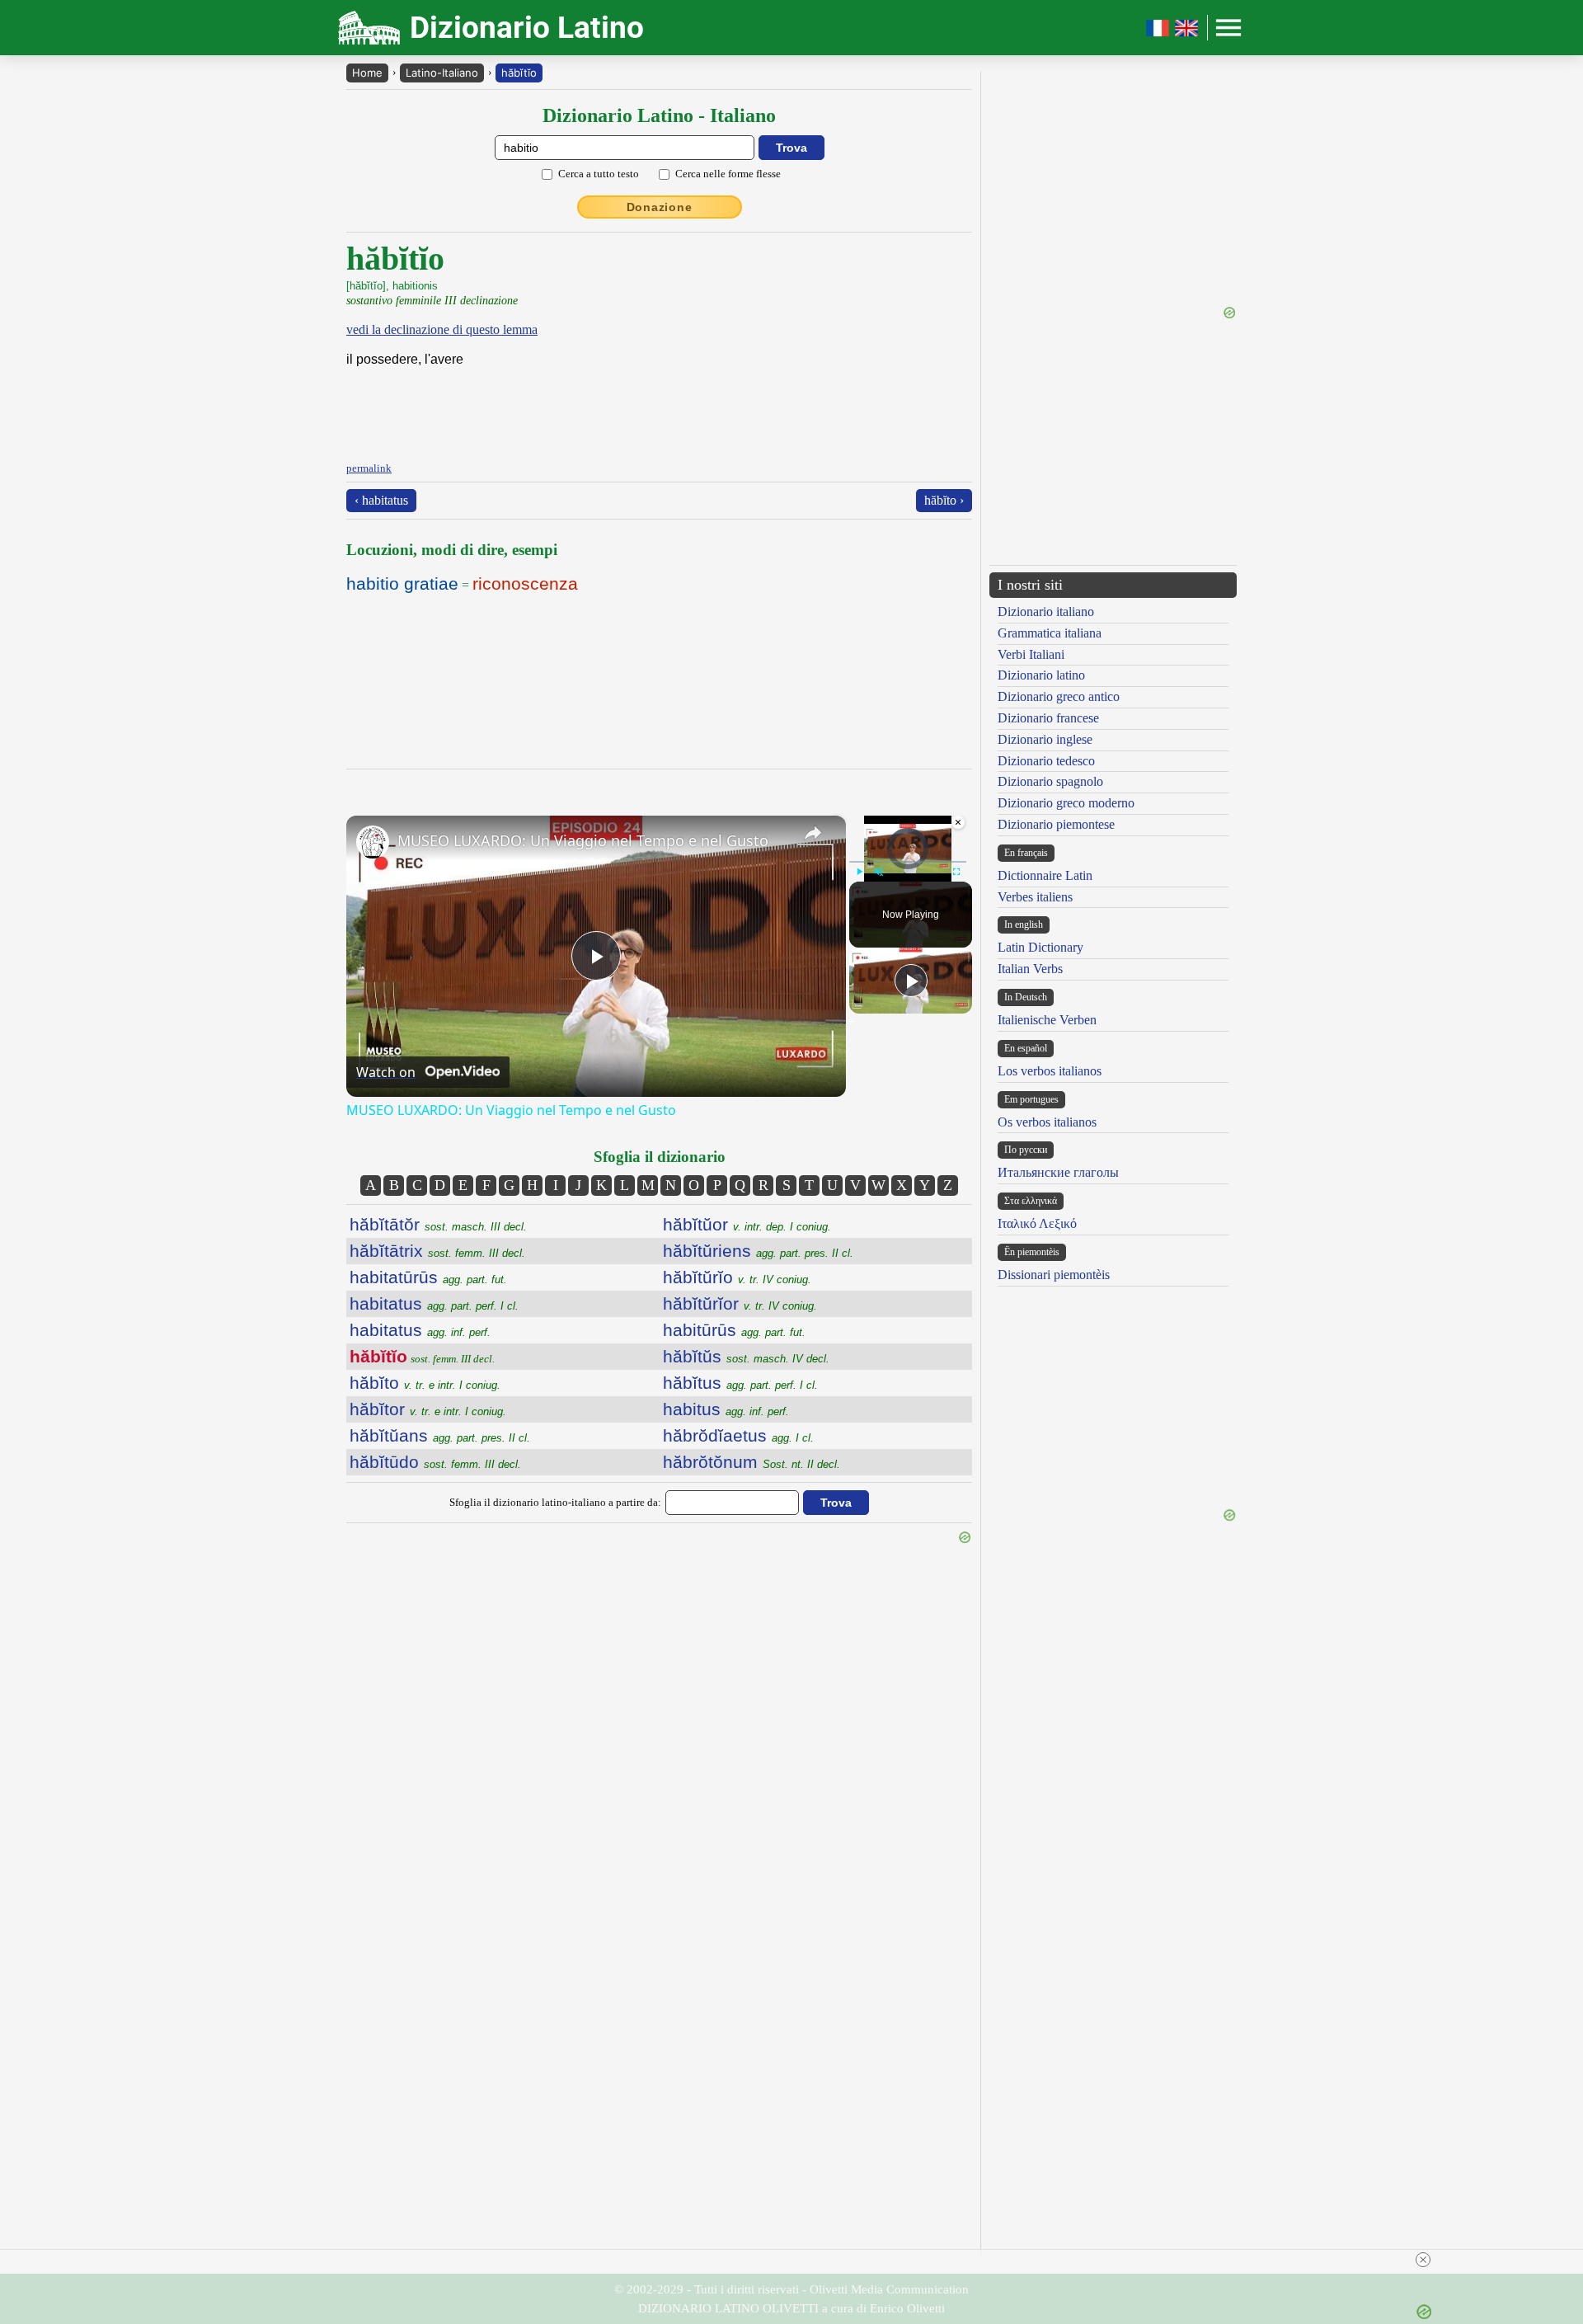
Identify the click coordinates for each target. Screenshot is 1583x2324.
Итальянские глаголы (1058, 1172)
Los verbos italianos (1050, 1071)
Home (367, 73)
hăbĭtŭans (440, 1435)
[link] (373, 842)
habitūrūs (734, 1330)
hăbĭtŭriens (758, 1251)
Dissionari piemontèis (1054, 1275)
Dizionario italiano (1046, 612)
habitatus (434, 1303)
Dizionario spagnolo (1050, 781)
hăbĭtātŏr (438, 1224)
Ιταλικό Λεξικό (1037, 1223)
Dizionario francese (1048, 718)
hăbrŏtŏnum (752, 1462)
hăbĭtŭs (746, 1356)
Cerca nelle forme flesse (728, 174)
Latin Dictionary (1040, 947)
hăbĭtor (428, 1409)
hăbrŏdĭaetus (738, 1435)
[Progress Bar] (908, 862)
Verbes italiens (1035, 897)
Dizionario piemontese (1056, 824)
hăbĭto (425, 1383)
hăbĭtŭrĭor (740, 1303)
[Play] (859, 872)
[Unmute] (879, 872)
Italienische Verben (1047, 1020)
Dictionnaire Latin (1045, 875)
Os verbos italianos (1047, 1122)
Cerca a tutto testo (599, 174)
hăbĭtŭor (747, 1224)
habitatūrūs (428, 1277)
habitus (726, 1409)
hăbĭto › (944, 500)
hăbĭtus (740, 1383)
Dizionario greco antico (1059, 696)
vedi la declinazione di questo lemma (442, 329)
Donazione (660, 207)
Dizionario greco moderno (1066, 803)
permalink (369, 468)
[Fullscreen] (956, 872)
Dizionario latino (1041, 675)
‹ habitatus (381, 500)
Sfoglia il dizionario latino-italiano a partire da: (555, 1502)
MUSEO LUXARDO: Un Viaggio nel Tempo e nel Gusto (583, 840)
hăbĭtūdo (435, 1462)
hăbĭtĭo (519, 73)
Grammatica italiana (1050, 633)
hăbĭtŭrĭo (737, 1277)
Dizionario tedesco (1046, 761)
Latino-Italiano (442, 73)
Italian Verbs (1030, 969)
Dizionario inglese (1045, 739)
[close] (1423, 2260)
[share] (813, 833)
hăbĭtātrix (437, 1251)
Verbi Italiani (1031, 654)
